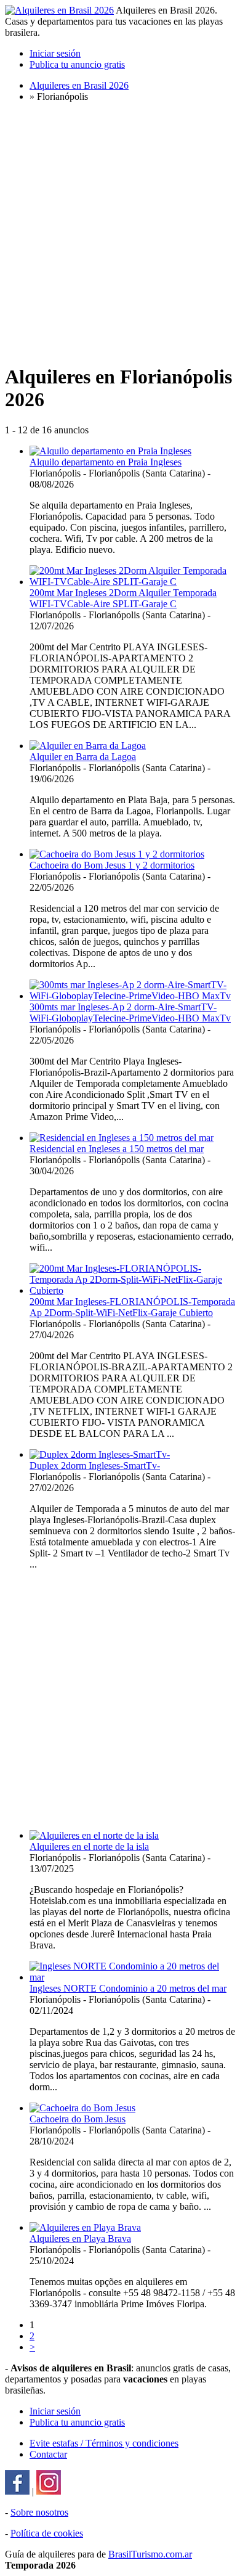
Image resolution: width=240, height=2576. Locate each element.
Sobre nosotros (39, 2512)
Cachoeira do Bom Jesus (78, 2119)
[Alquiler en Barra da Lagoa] (88, 746)
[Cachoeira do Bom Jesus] (82, 2108)
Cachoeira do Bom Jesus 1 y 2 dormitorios (112, 865)
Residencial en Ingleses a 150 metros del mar (117, 1149)
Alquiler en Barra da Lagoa (83, 757)
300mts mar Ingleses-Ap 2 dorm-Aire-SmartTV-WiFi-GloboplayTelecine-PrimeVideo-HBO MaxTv (130, 1012)
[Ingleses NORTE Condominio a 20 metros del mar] (132, 1977)
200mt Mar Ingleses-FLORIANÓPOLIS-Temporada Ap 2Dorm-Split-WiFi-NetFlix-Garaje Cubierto (132, 1307)
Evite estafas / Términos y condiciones (104, 2443)
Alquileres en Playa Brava (80, 2239)
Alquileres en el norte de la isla (89, 1846)
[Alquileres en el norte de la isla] (94, 1835)
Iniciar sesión (55, 53)
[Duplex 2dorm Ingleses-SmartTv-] (100, 1454)
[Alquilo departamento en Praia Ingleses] (110, 451)
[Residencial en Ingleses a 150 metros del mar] (122, 1138)
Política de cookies (47, 2533)
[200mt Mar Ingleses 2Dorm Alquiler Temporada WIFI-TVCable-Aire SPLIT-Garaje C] (132, 582)
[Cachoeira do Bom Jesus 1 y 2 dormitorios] (117, 854)
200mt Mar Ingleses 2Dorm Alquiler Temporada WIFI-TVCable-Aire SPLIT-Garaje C (123, 598)
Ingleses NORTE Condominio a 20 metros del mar (128, 1988)
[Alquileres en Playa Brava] (85, 2227)
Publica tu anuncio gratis (77, 64)
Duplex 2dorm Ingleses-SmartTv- (95, 1466)
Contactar (48, 2454)
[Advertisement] (120, 232)
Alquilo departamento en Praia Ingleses (106, 462)
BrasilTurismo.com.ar (150, 2554)
